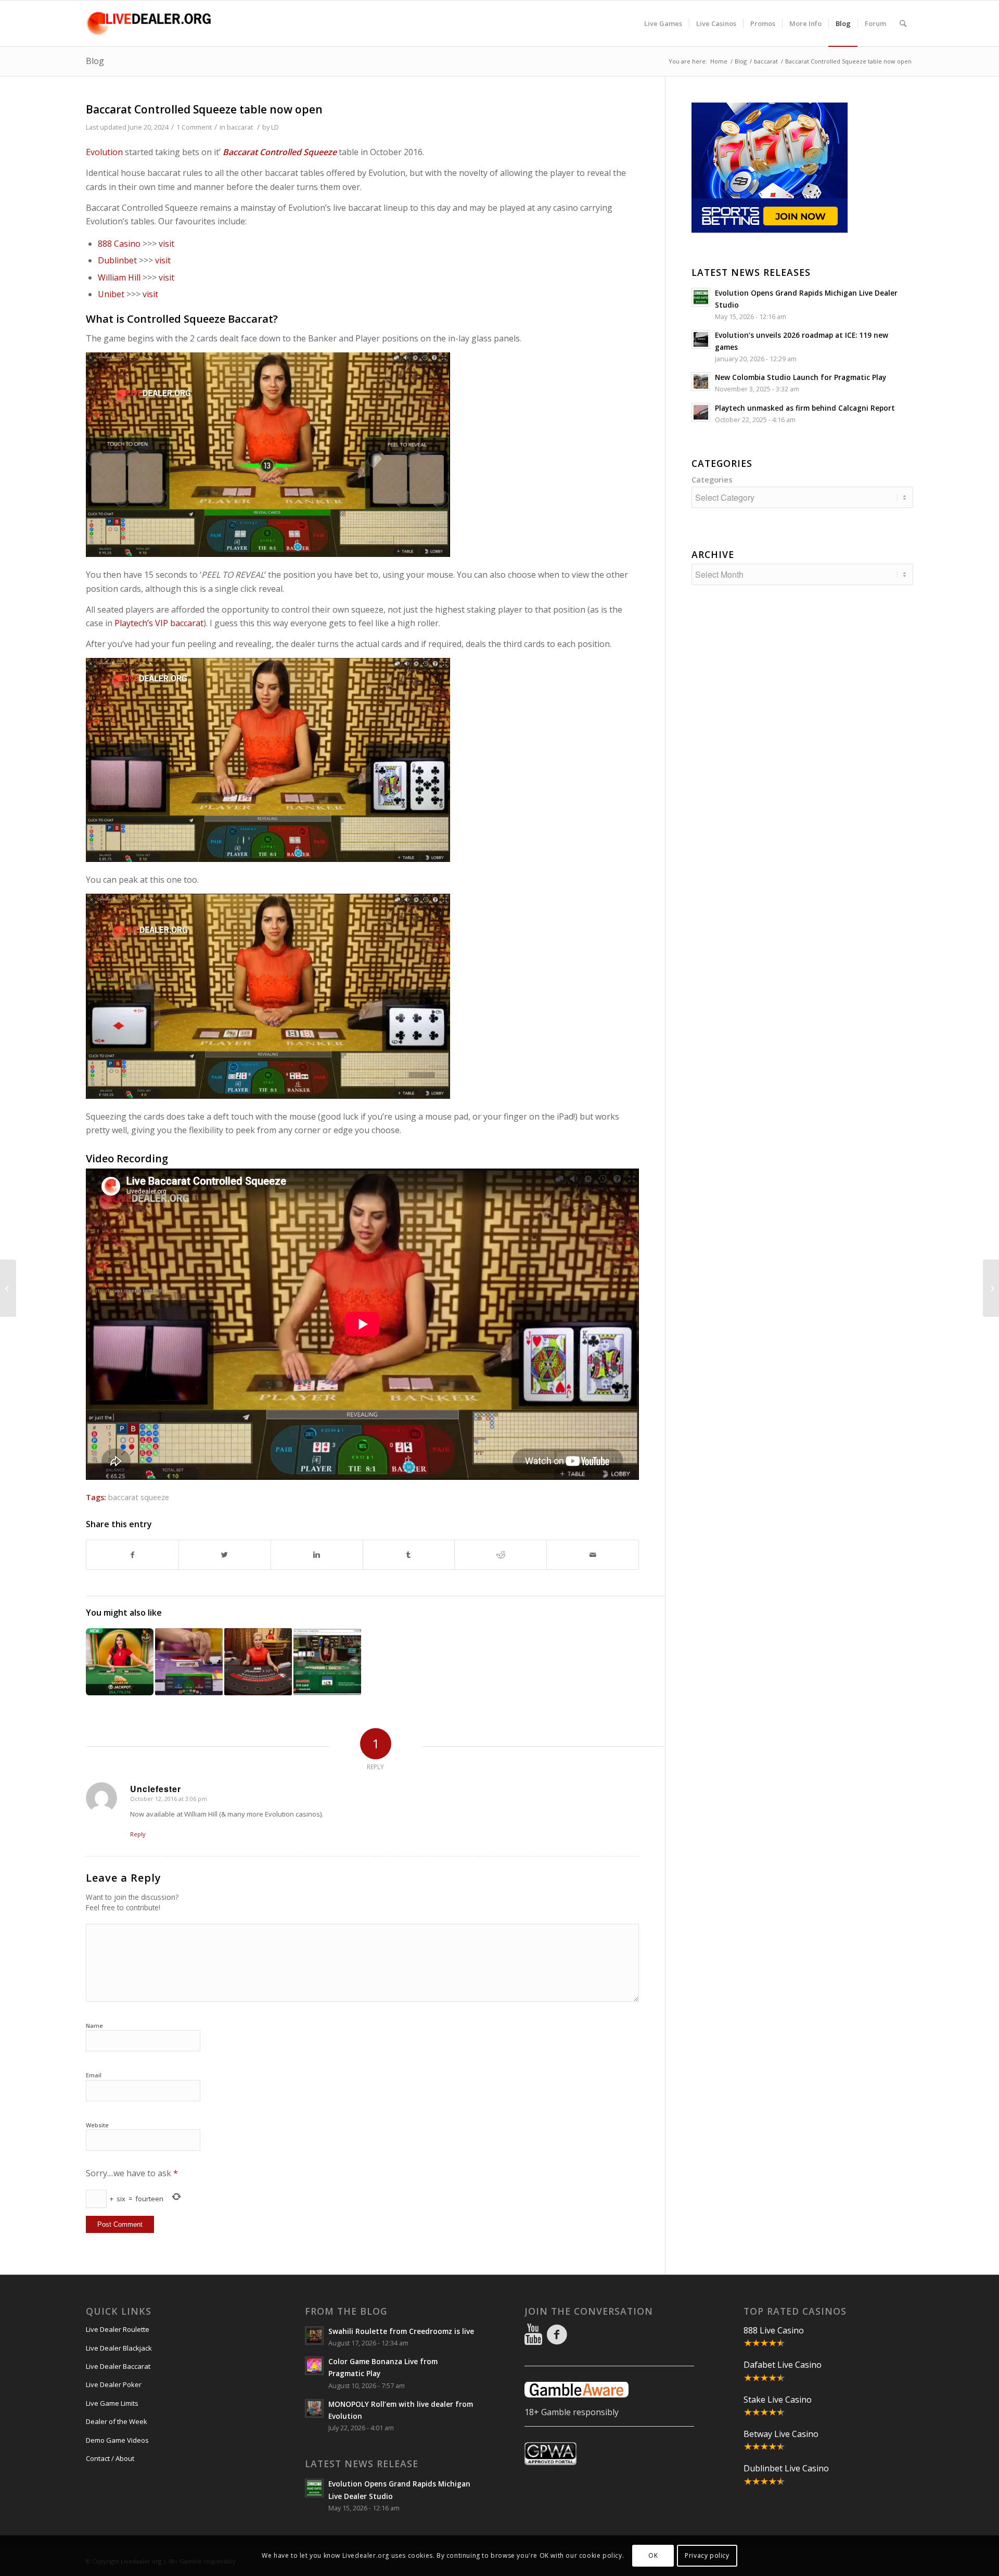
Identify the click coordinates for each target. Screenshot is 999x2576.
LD (275, 127)
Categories (712, 479)
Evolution (104, 152)
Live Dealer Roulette (118, 2329)
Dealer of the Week (117, 2421)
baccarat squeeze (139, 1497)
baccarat (766, 61)
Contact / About (110, 2458)
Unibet (111, 294)
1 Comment (194, 127)
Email (94, 2075)
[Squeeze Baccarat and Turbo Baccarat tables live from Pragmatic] (120, 1662)
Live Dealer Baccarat (118, 2366)
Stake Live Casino (778, 2400)
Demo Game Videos (117, 2440)
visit (166, 244)
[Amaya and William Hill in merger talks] (991, 1288)
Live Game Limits (112, 2403)
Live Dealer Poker (114, 2384)
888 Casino (119, 244)
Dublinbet (117, 260)
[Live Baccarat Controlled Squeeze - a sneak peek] (258, 1662)
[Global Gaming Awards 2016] (8, 1288)
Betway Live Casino (781, 2434)
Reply (138, 1834)
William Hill (119, 277)
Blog (95, 61)
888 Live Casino (774, 2330)
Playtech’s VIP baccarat (159, 623)
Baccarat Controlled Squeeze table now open (204, 109)
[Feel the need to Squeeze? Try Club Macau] (327, 1662)
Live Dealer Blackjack (119, 2348)
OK (653, 2555)
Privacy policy (707, 2555)
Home (719, 61)
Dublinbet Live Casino (786, 2468)
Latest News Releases (751, 272)
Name (94, 2026)
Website (97, 2125)
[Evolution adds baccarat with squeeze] (189, 1662)
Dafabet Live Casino (783, 2365)
